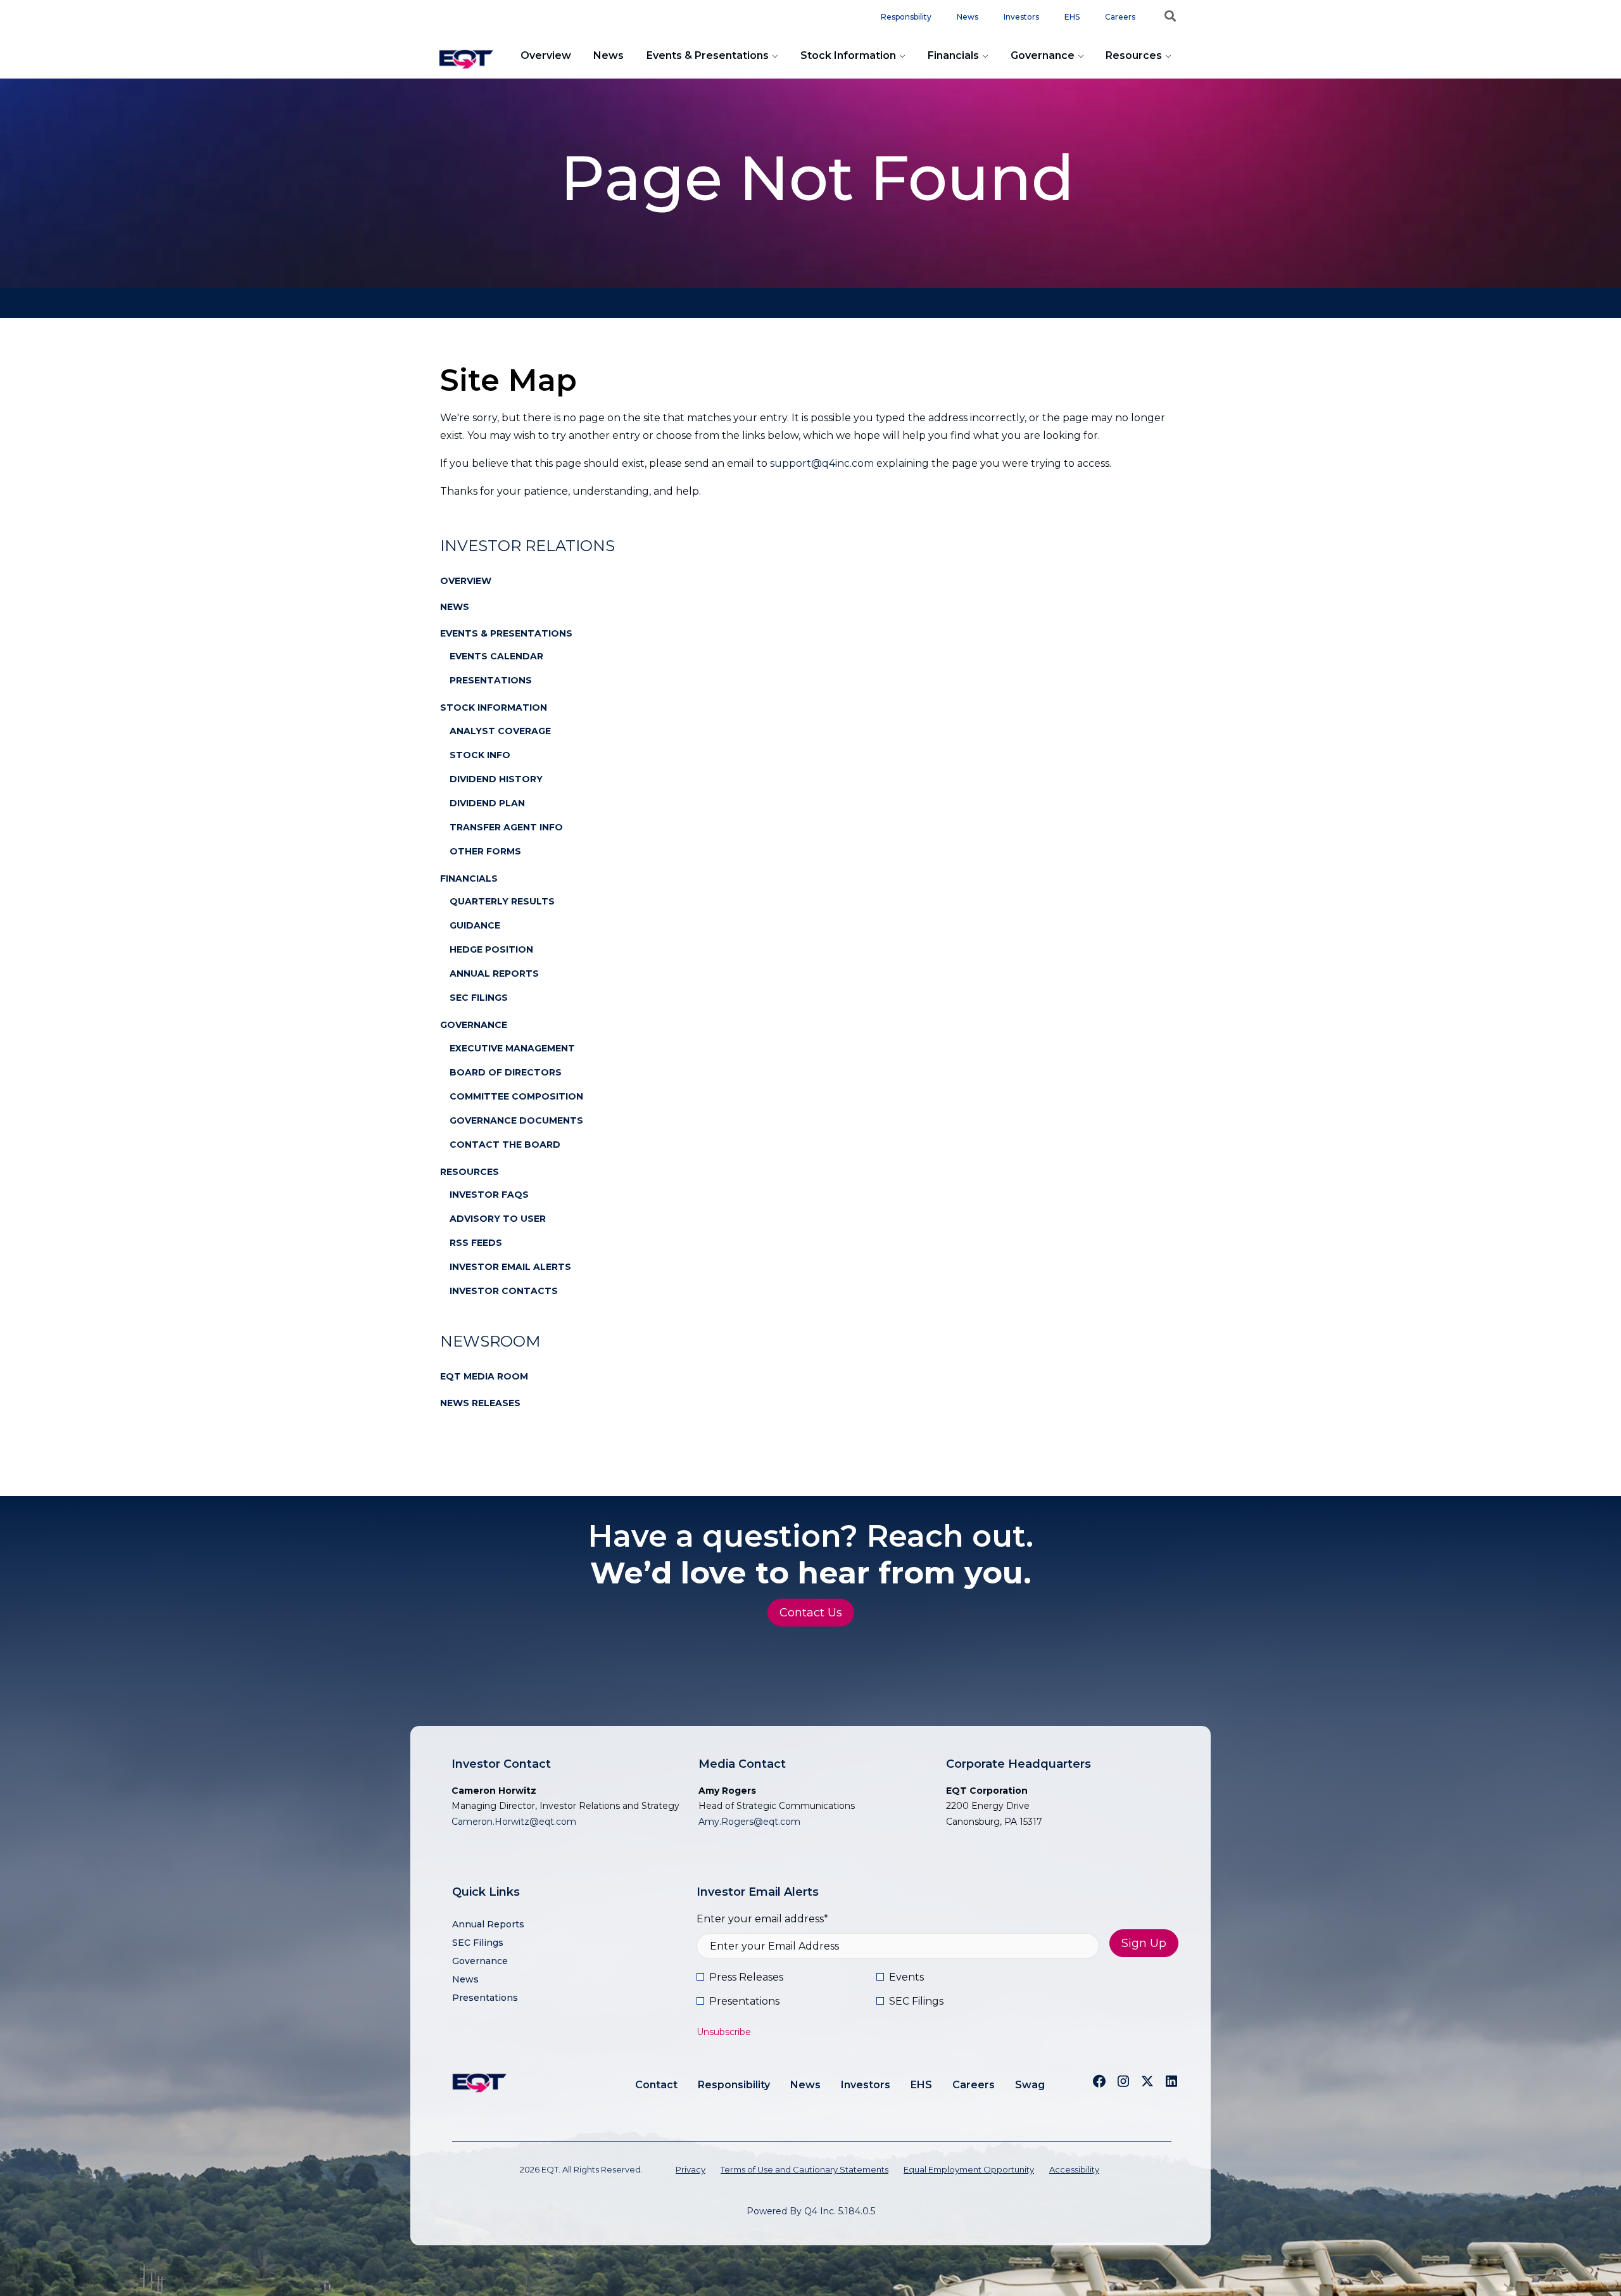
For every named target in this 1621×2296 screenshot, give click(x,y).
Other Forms (485, 851)
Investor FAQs (489, 1195)
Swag (1030, 2085)
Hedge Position (491, 949)
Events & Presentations (708, 55)
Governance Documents (516, 1120)
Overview (546, 55)
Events (906, 1977)
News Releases (480, 1403)
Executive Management (512, 1048)
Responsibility (734, 2085)
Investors (1021, 17)
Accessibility (1074, 2169)
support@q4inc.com (822, 463)
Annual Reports (494, 974)
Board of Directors (506, 1072)
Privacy (691, 2169)
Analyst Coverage (500, 731)
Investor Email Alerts (510, 1267)
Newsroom (490, 1341)
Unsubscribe (724, 2032)
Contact (656, 2085)
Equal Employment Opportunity (969, 2169)
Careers (1120, 17)
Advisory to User (498, 1219)
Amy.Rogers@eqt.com (749, 1822)
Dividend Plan (487, 803)
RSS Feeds (476, 1243)
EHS (1072, 17)
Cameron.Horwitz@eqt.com (514, 1822)
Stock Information (848, 55)
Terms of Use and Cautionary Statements (804, 2169)
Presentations (491, 680)
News (968, 17)
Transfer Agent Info (506, 827)
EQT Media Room (484, 1376)
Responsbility (906, 17)
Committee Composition (516, 1096)
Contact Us (811, 1613)
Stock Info (480, 755)
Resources (1134, 55)
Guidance (475, 925)
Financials (953, 55)
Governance (1043, 55)
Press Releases (746, 1977)
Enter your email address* (762, 1919)
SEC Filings (479, 998)
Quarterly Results (502, 901)
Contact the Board (505, 1145)
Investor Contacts (504, 1291)
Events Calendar (496, 656)
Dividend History (496, 779)
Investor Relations (527, 546)
